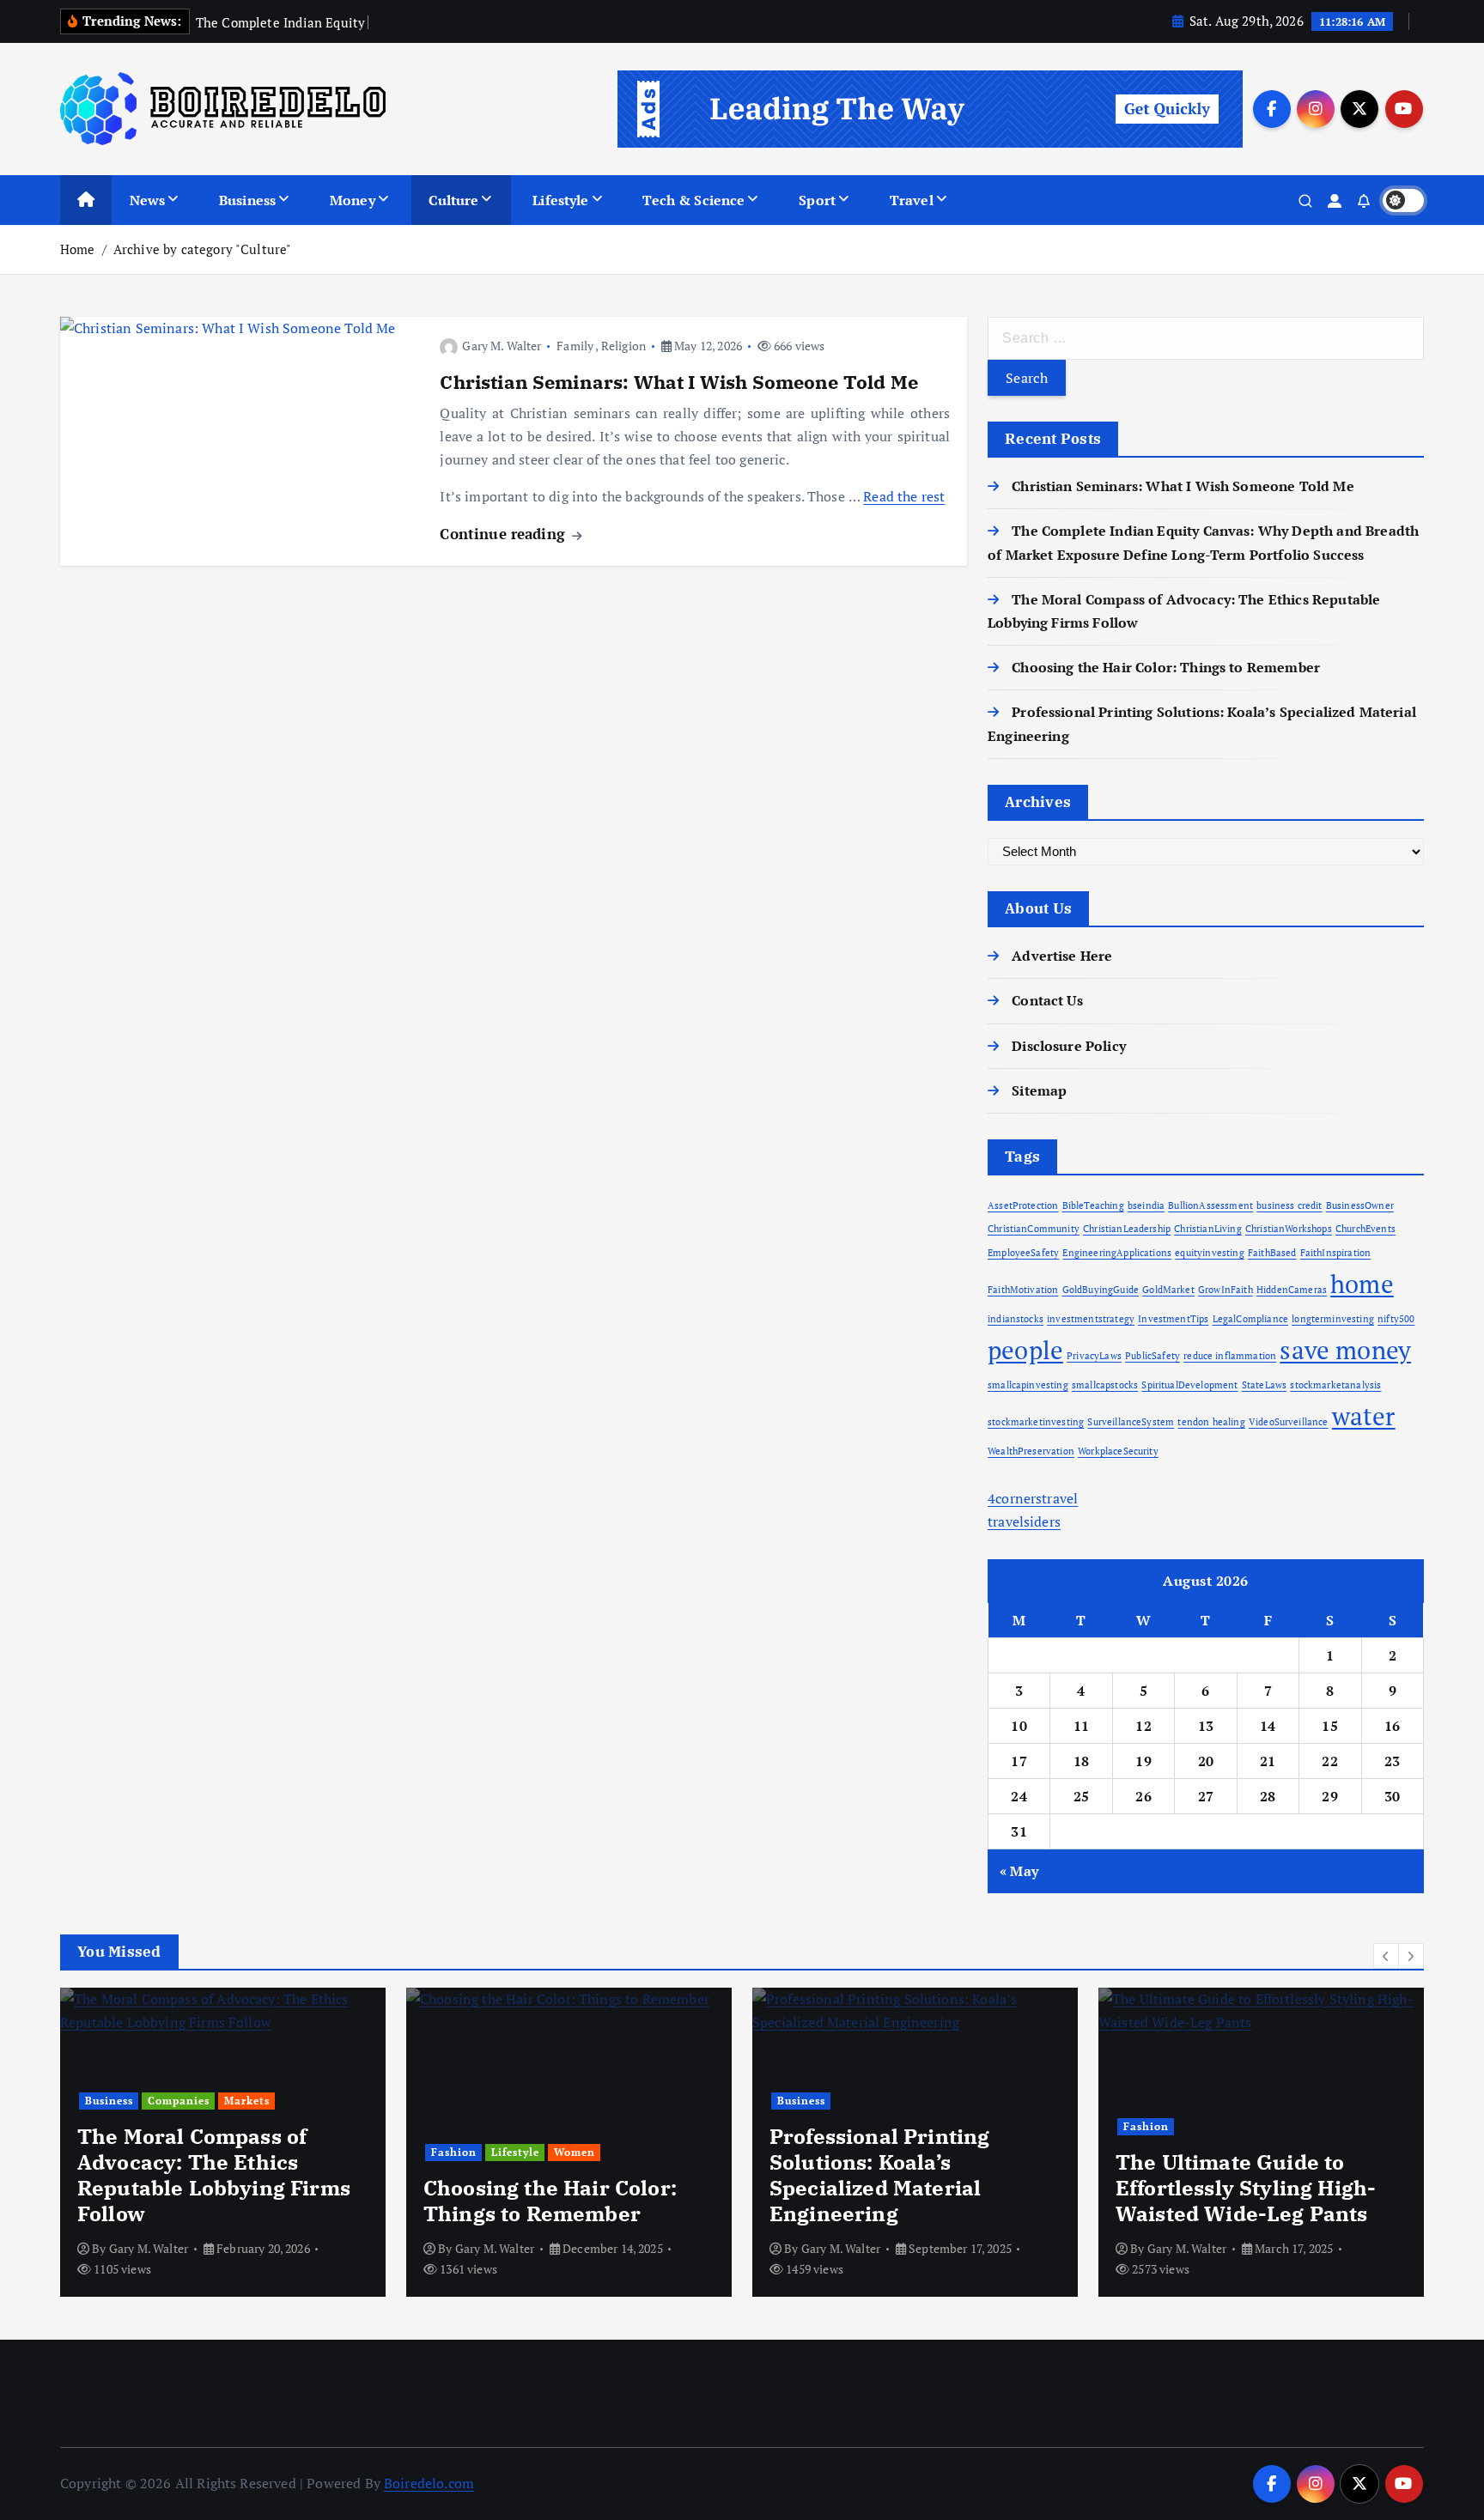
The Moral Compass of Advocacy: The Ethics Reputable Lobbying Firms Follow (214, 2175)
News (148, 200)
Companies (179, 2101)
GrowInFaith (1226, 1290)
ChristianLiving (1207, 1229)
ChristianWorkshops (1289, 1229)
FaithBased (1272, 1253)
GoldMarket (1168, 1290)
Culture (453, 200)
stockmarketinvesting (1036, 1422)
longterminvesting (1333, 1319)
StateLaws (1264, 1385)
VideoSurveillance (1289, 1422)
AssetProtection (1023, 1205)
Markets (247, 2101)
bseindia (1146, 1205)
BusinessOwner (1360, 1205)
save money (1345, 1350)
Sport (817, 200)
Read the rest (904, 496)
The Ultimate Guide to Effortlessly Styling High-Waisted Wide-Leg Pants (1246, 2188)
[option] (223, 2142)
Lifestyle (560, 200)
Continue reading (505, 534)
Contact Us (1047, 1000)
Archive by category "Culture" (203, 249)
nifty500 (1396, 1319)
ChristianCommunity (1034, 1229)
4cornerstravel (1033, 1498)
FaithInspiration (1336, 1253)
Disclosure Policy (1069, 1046)
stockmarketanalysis (1335, 1385)
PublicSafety (1153, 1356)
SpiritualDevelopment (1189, 1385)
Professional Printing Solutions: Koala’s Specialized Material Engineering (879, 2175)
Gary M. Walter (502, 346)
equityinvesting (1209, 1253)
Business (247, 200)
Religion (623, 346)
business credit (1289, 1205)
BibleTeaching (1093, 1205)
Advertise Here (1062, 956)
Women (575, 2152)
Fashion (454, 2152)
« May (1019, 1871)
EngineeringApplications (1117, 1253)
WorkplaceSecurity (1118, 1451)
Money (353, 200)
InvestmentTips (1173, 1319)
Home (78, 249)
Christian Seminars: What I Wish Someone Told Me (679, 382)
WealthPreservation (1031, 1451)
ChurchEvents (1365, 1229)
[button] (1386, 1956)
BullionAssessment (1210, 1205)
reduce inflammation (1230, 1356)
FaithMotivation (1023, 1290)
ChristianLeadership (1127, 1229)
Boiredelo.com (429, 2483)
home (1362, 1284)
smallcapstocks (1105, 1385)
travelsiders (1024, 1521)
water (1364, 1416)
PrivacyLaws (1094, 1356)
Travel (912, 200)
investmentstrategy (1091, 1319)
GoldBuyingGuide (1101, 1290)
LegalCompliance (1250, 1319)
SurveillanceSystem (1131, 1422)
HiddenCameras (1292, 1290)
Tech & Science (693, 200)
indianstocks (1016, 1319)
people (1025, 1350)
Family (575, 346)
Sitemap (1039, 1090)
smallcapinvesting (1028, 1385)
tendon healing (1211, 1422)
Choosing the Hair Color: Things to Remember (1166, 667)
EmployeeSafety (1023, 1253)
